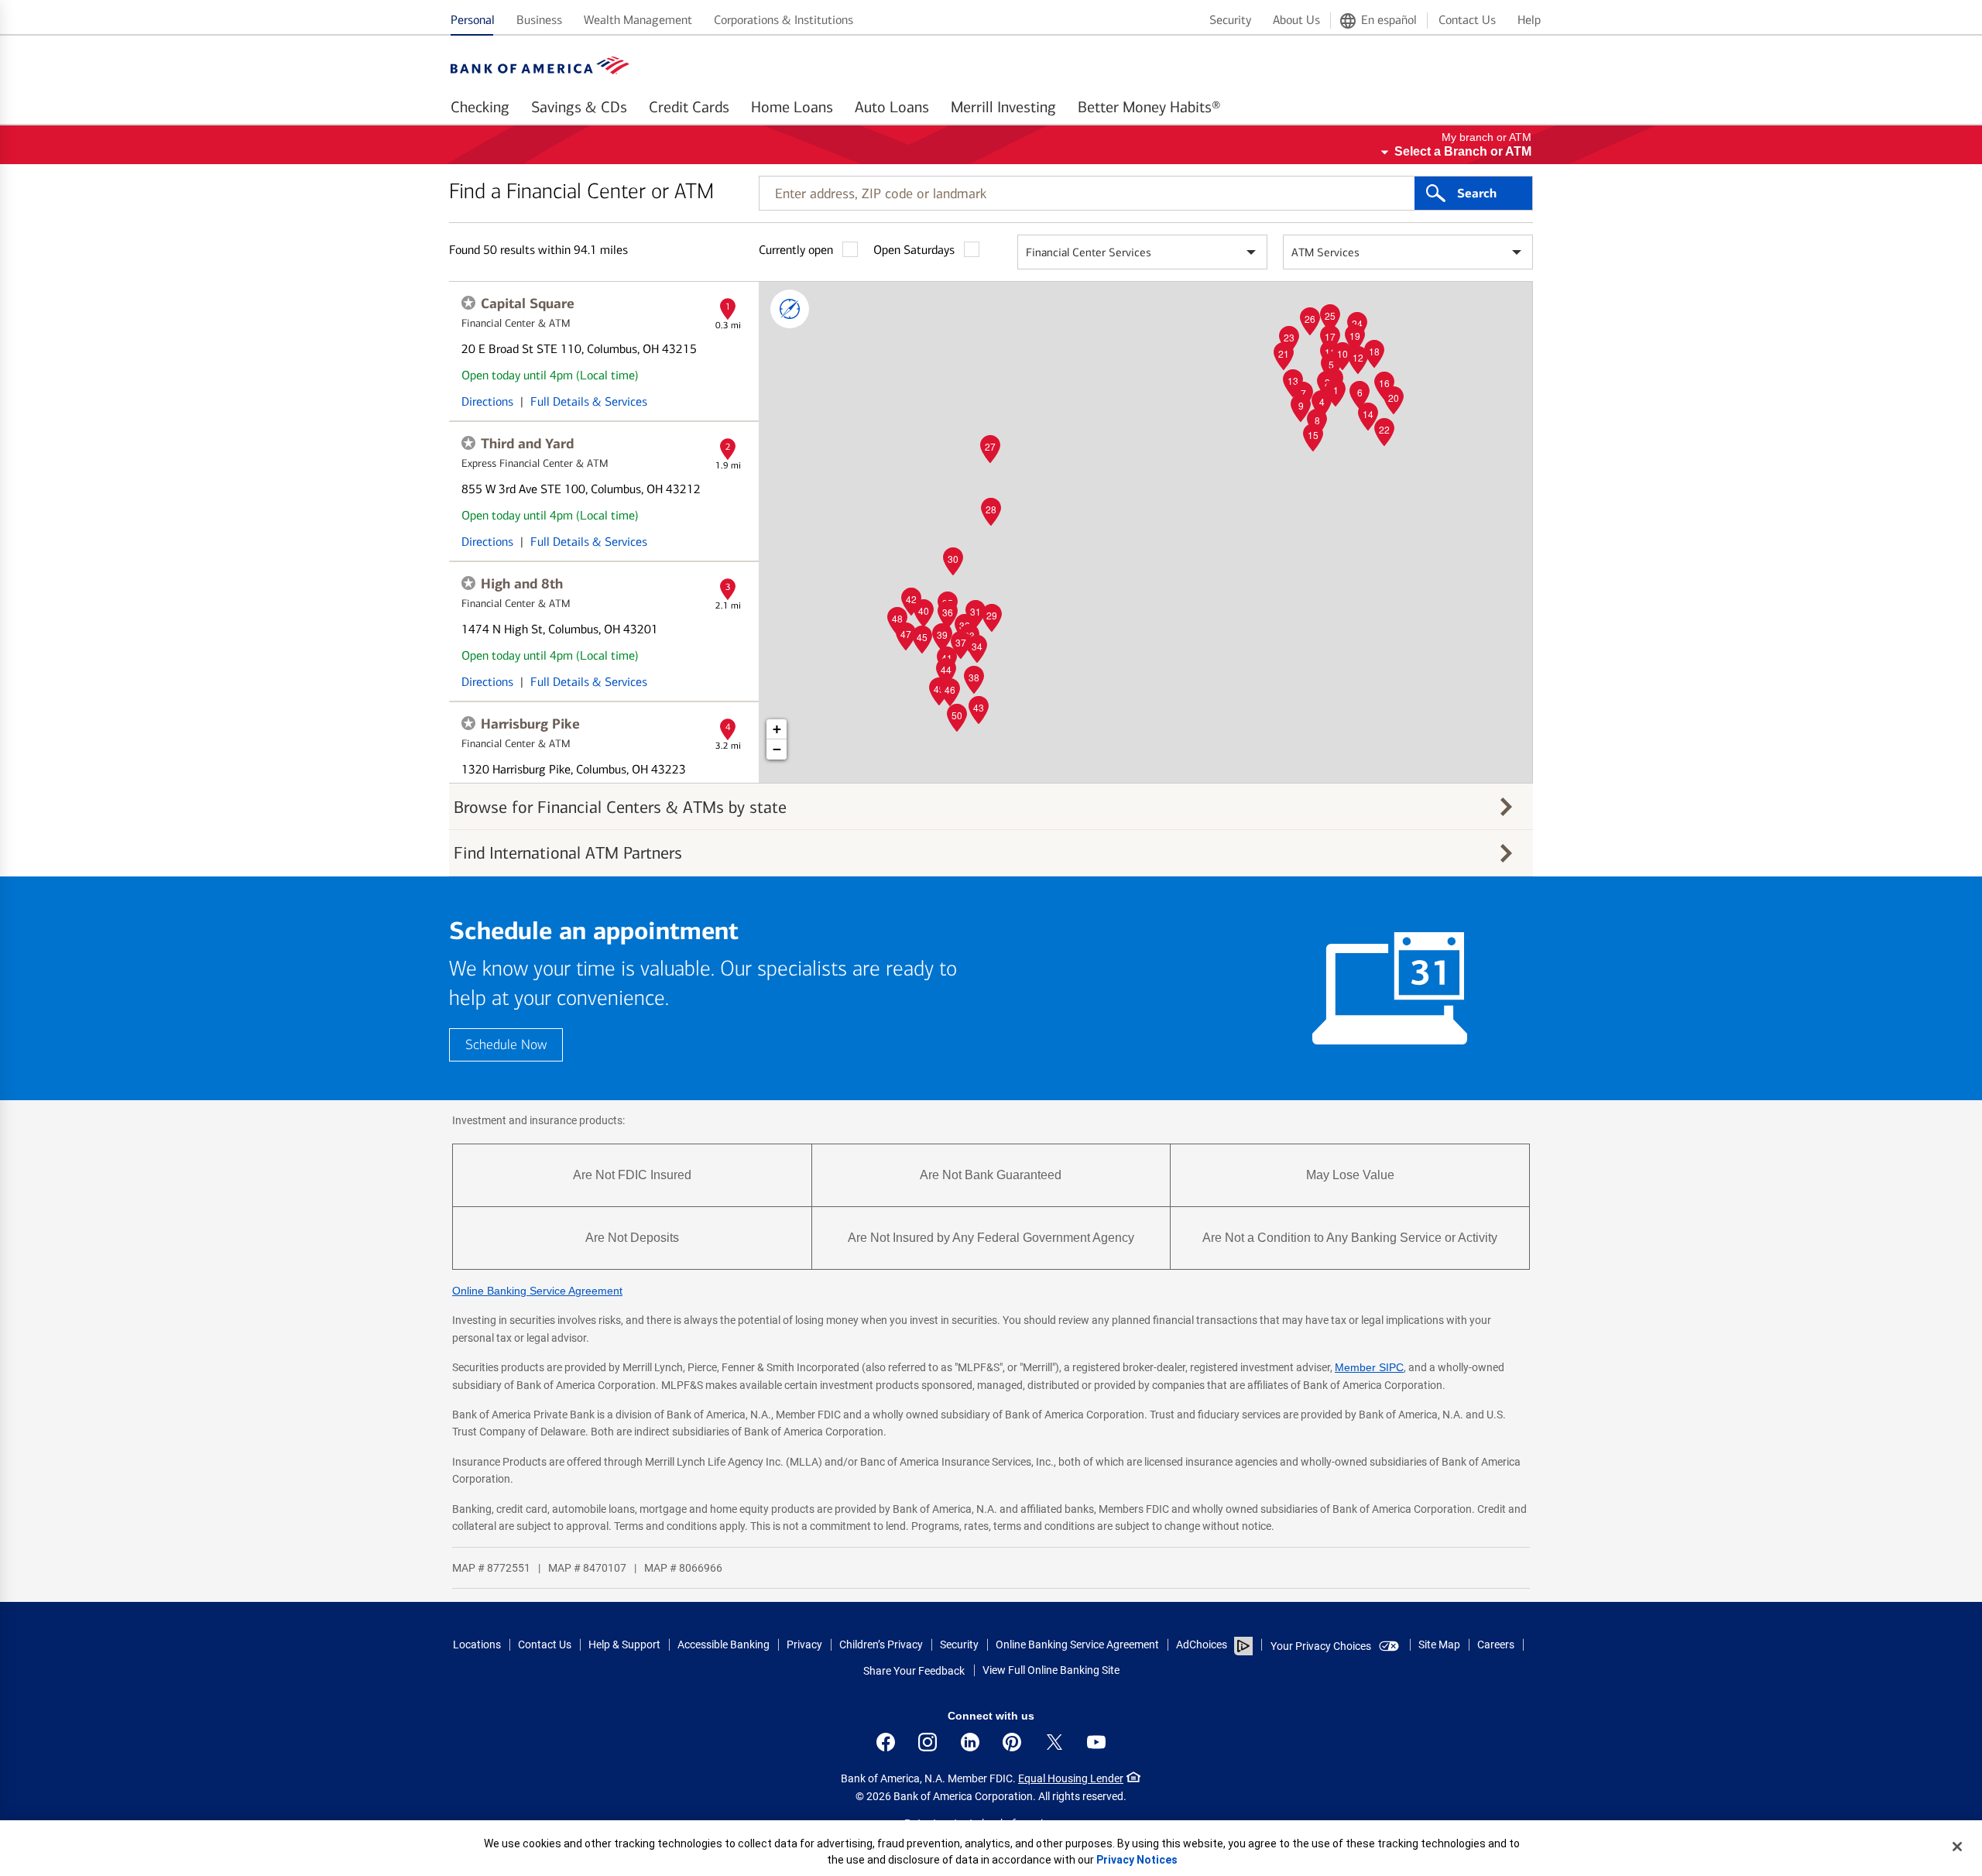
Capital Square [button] (528, 304)
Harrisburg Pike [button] (530, 724)
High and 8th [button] (522, 584)
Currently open (796, 250)
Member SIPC (1369, 1367)
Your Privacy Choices (1321, 1646)
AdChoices (1202, 1645)
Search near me (790, 309)
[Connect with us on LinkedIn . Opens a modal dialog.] (970, 1742)
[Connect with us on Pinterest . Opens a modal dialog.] (1012, 1742)
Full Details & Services (589, 401)
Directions (487, 401)
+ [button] (777, 729)
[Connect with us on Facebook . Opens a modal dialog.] (886, 1742)
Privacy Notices (1137, 1860)
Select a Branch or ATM (1463, 151)
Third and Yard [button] (527, 444)
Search (1477, 194)
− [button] (777, 749)
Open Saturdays (914, 250)
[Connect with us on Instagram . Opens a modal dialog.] (928, 1742)
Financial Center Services (1089, 252)
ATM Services (1325, 252)
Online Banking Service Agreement (537, 1291)
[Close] (1957, 1847)
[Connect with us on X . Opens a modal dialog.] (1054, 1742)
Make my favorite (468, 303)
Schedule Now (506, 1045)
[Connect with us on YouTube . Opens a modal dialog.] (1096, 1742)
